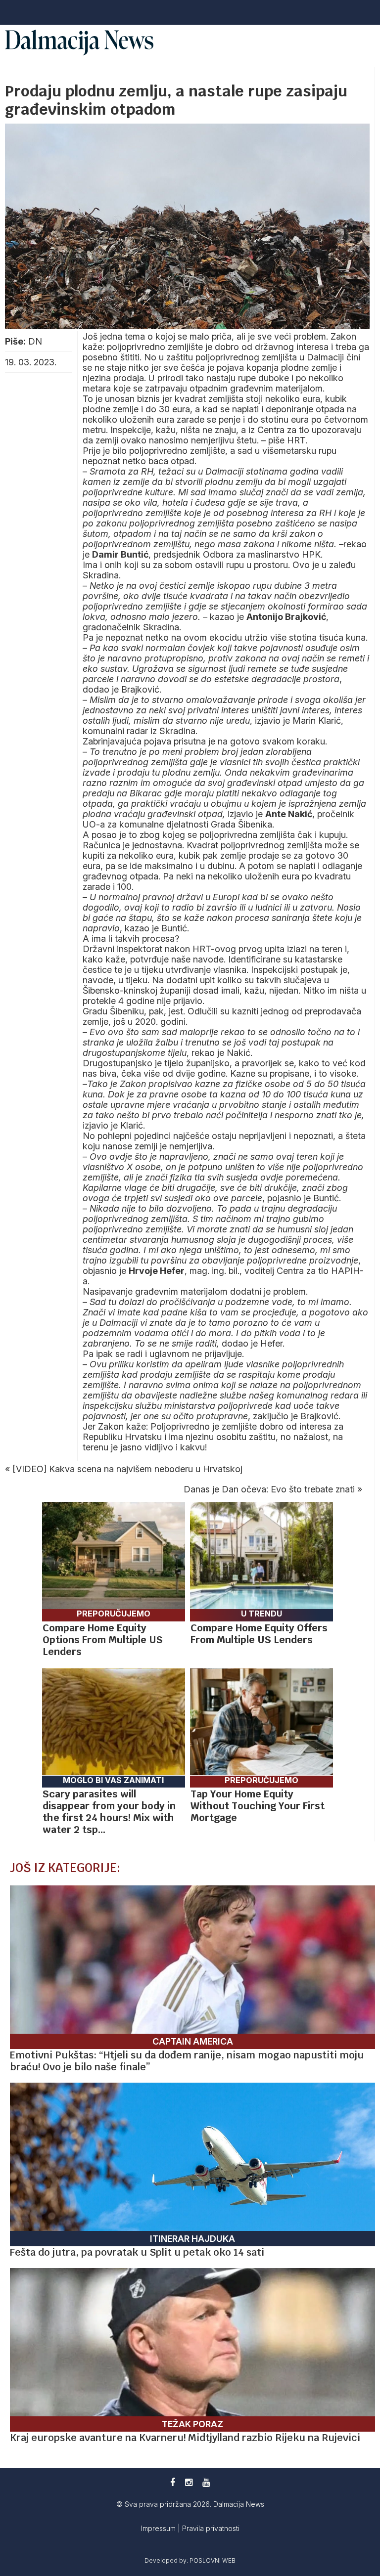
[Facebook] (173, 2482)
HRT (296, 440)
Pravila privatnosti (211, 2528)
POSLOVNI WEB (213, 2560)
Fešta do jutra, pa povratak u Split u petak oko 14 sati (137, 2252)
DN (35, 341)
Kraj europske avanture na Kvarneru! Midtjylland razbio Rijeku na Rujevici (185, 2438)
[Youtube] (206, 2482)
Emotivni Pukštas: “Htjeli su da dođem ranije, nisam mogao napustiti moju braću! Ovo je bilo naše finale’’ (187, 2061)
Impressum (159, 2528)
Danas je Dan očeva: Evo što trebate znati (269, 1489)
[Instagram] (189, 2482)
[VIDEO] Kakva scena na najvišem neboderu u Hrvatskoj (127, 1469)
